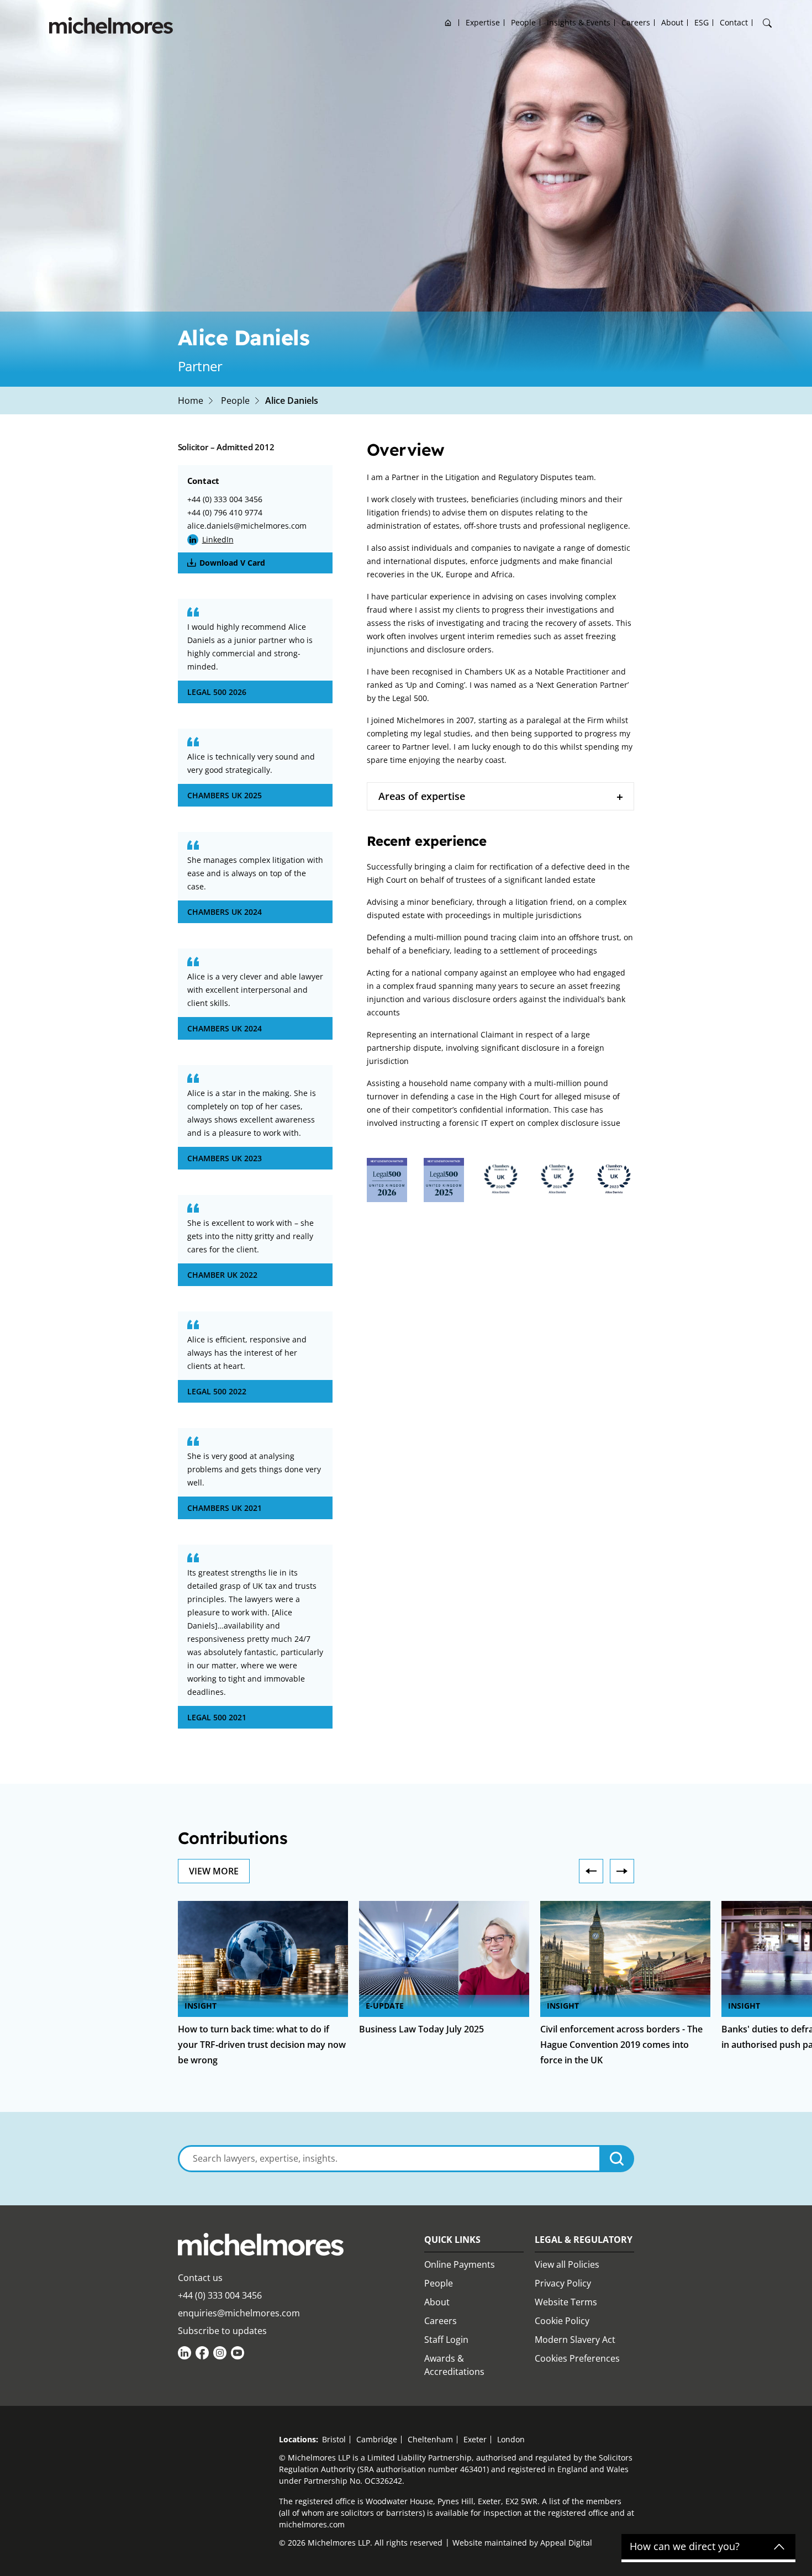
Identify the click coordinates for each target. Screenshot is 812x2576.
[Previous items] (591, 1871)
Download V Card (232, 563)
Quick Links (452, 2240)
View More (214, 1871)
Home (448, 22)
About (672, 22)
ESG (702, 22)
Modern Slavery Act (575, 2340)
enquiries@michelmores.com (239, 2313)
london (511, 2439)
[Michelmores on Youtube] (238, 2353)
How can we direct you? (685, 2547)
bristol (334, 2439)
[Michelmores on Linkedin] (184, 2353)
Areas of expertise (422, 796)
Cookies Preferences (577, 2358)
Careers (636, 22)
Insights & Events (579, 22)
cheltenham (430, 2439)
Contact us (200, 2278)
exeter (475, 2439)
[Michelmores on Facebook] (202, 2353)
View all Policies (567, 2264)
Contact (734, 22)
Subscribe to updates (222, 2331)
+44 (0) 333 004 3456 (225, 499)
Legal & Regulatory (584, 2240)
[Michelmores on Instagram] (220, 2353)
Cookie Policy (562, 2321)
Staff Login (446, 2340)
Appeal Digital (566, 2543)
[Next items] (622, 1871)
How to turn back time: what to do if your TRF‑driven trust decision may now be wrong (262, 2045)
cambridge (377, 2439)
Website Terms (566, 2302)
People (523, 22)
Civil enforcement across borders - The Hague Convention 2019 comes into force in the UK (621, 2045)
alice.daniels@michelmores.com (247, 526)
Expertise (483, 22)
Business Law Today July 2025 (421, 2029)
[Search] (767, 23)
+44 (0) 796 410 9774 (225, 512)
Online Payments (460, 2264)
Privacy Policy (563, 2283)
